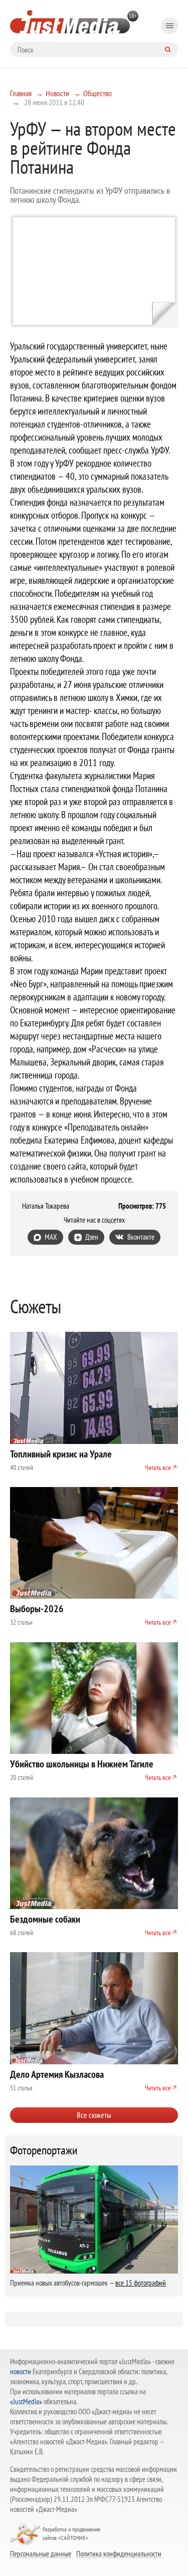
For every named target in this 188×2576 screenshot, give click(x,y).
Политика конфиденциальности (119, 2553)
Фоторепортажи (44, 2150)
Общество (98, 93)
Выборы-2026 (37, 1609)
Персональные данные (41, 2553)
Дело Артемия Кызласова (57, 2074)
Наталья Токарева (46, 1206)
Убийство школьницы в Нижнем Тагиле (82, 1764)
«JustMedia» (26, 2402)
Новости (57, 93)
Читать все (158, 1467)
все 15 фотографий (141, 2283)
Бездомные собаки (45, 1919)
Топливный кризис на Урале (61, 1454)
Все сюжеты (94, 2115)
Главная (21, 93)
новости (21, 2371)
